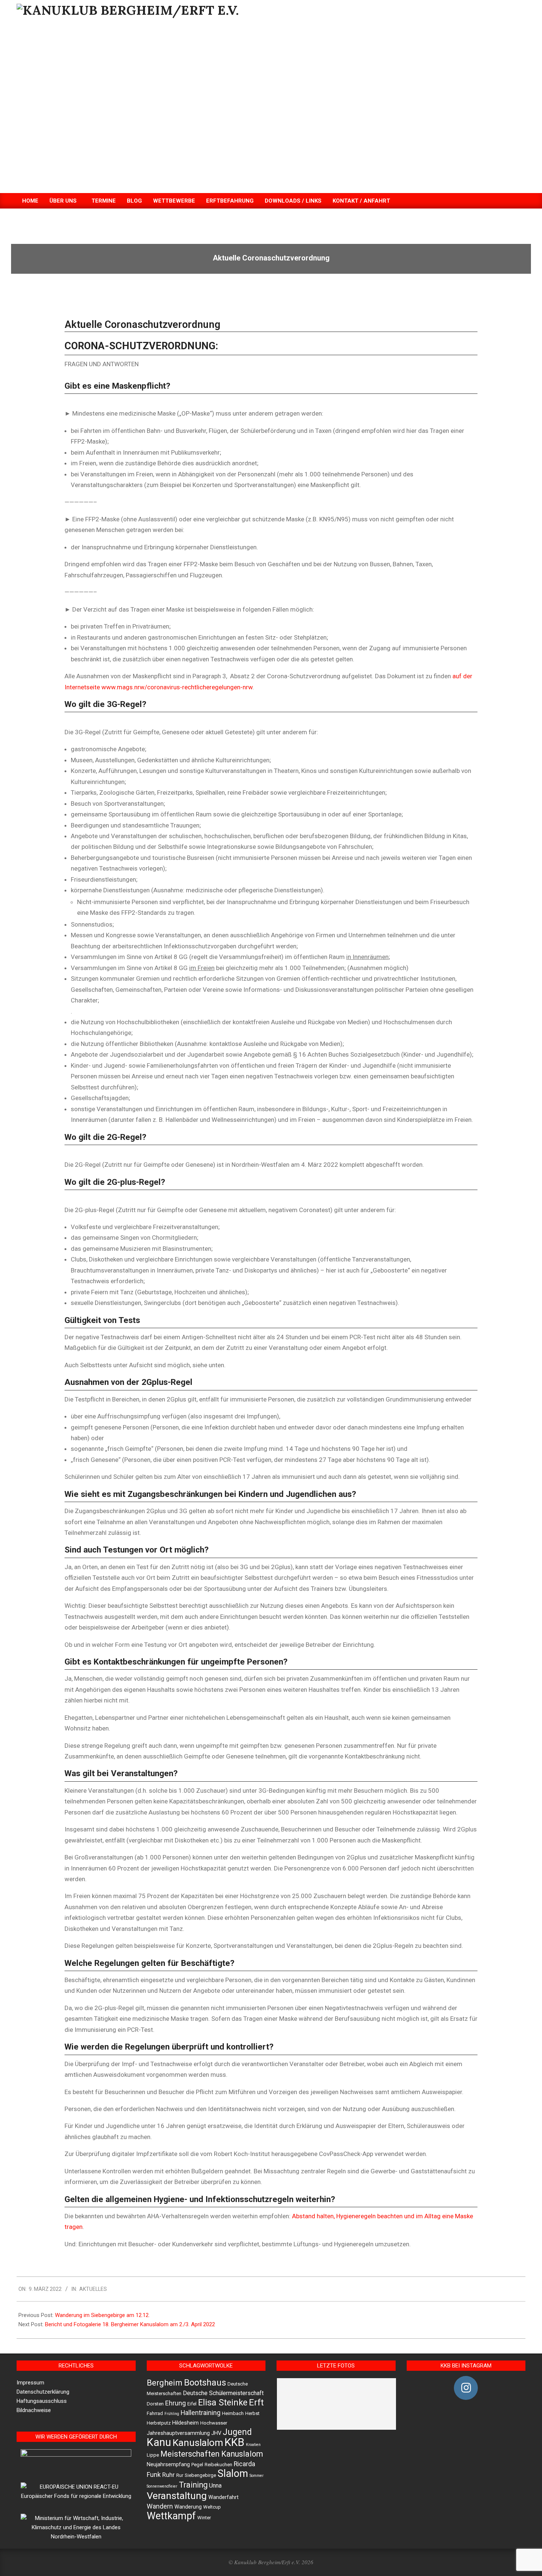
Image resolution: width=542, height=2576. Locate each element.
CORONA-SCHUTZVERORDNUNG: (141, 346)
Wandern (160, 2506)
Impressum (30, 2383)
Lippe (153, 2455)
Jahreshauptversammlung (178, 2433)
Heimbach (233, 2413)
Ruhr (168, 2475)
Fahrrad (155, 2413)
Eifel (192, 2404)
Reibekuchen (218, 2465)
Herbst (252, 2413)
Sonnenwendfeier (162, 2486)
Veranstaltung (177, 2495)
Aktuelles (93, 2289)
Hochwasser (214, 2423)
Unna (215, 2486)
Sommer (257, 2476)
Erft (256, 2402)
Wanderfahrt (223, 2497)
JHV (216, 2433)
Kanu (159, 2442)
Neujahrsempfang (168, 2465)
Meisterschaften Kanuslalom (212, 2454)
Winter (204, 2518)
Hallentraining (201, 2413)
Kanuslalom (198, 2442)
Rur (180, 2475)
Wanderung (188, 2507)
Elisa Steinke (223, 2402)
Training (193, 2485)
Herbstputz (159, 2423)
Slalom (233, 2474)
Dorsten (155, 2404)
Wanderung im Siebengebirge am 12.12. (102, 2315)
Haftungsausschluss (42, 2401)
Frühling (172, 2414)
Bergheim (165, 2383)
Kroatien (253, 2445)
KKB (234, 2442)
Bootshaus (205, 2383)
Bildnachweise (34, 2410)
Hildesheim (185, 2423)
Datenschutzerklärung (43, 2392)
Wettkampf (171, 2516)
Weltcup (212, 2507)
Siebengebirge (200, 2475)
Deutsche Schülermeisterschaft (223, 2393)
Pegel (197, 2465)
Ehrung (176, 2403)
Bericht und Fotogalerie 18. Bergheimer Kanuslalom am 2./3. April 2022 (130, 2324)
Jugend (237, 2432)
